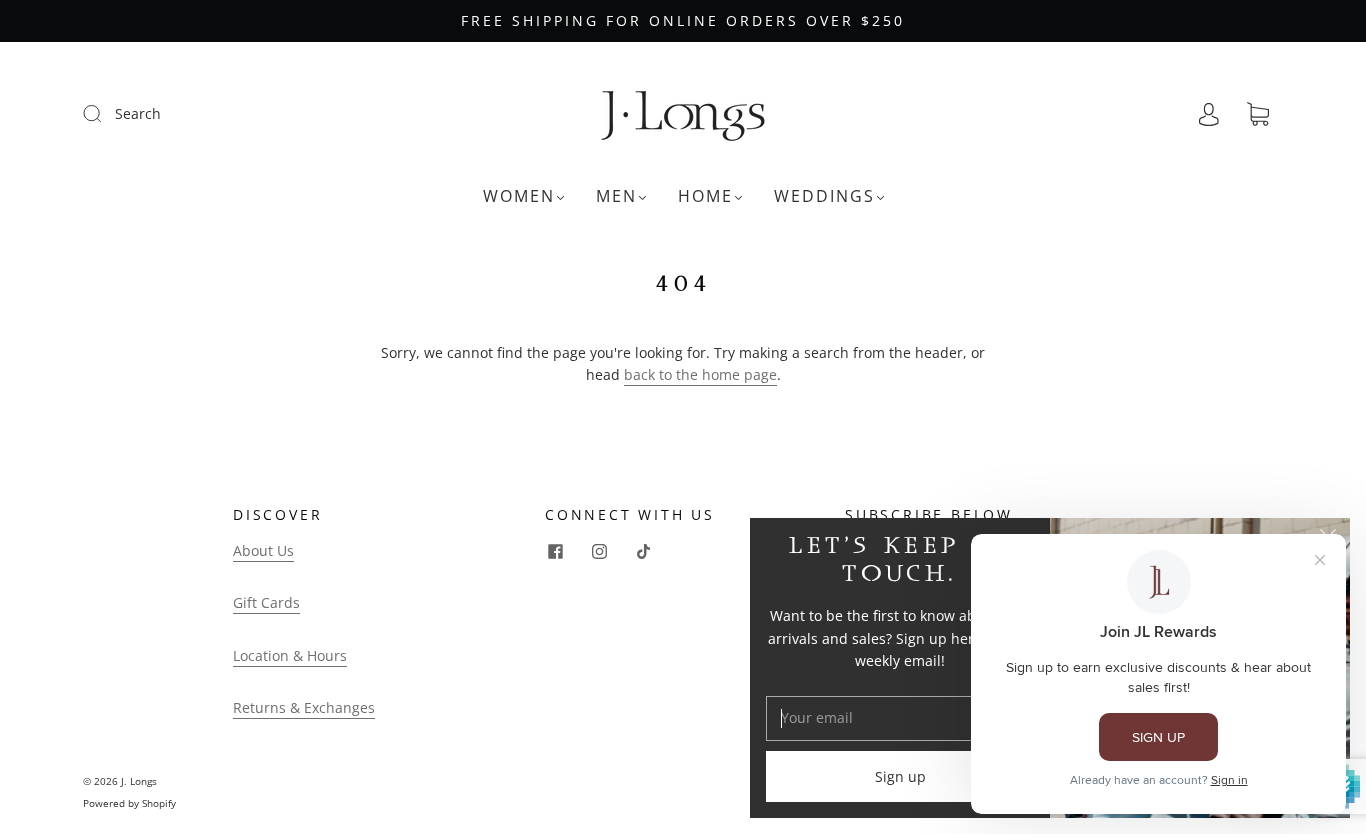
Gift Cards (266, 602)
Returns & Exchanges (304, 707)
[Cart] (1258, 114)
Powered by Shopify (129, 803)
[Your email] (900, 718)
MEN (616, 196)
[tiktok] (643, 552)
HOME (705, 196)
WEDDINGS (824, 196)
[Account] (1209, 114)
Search (138, 113)
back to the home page (700, 374)
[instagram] (599, 552)
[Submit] (105, 113)
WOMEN (519, 196)
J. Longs (139, 781)
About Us (263, 550)
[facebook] (555, 552)
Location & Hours (290, 655)
